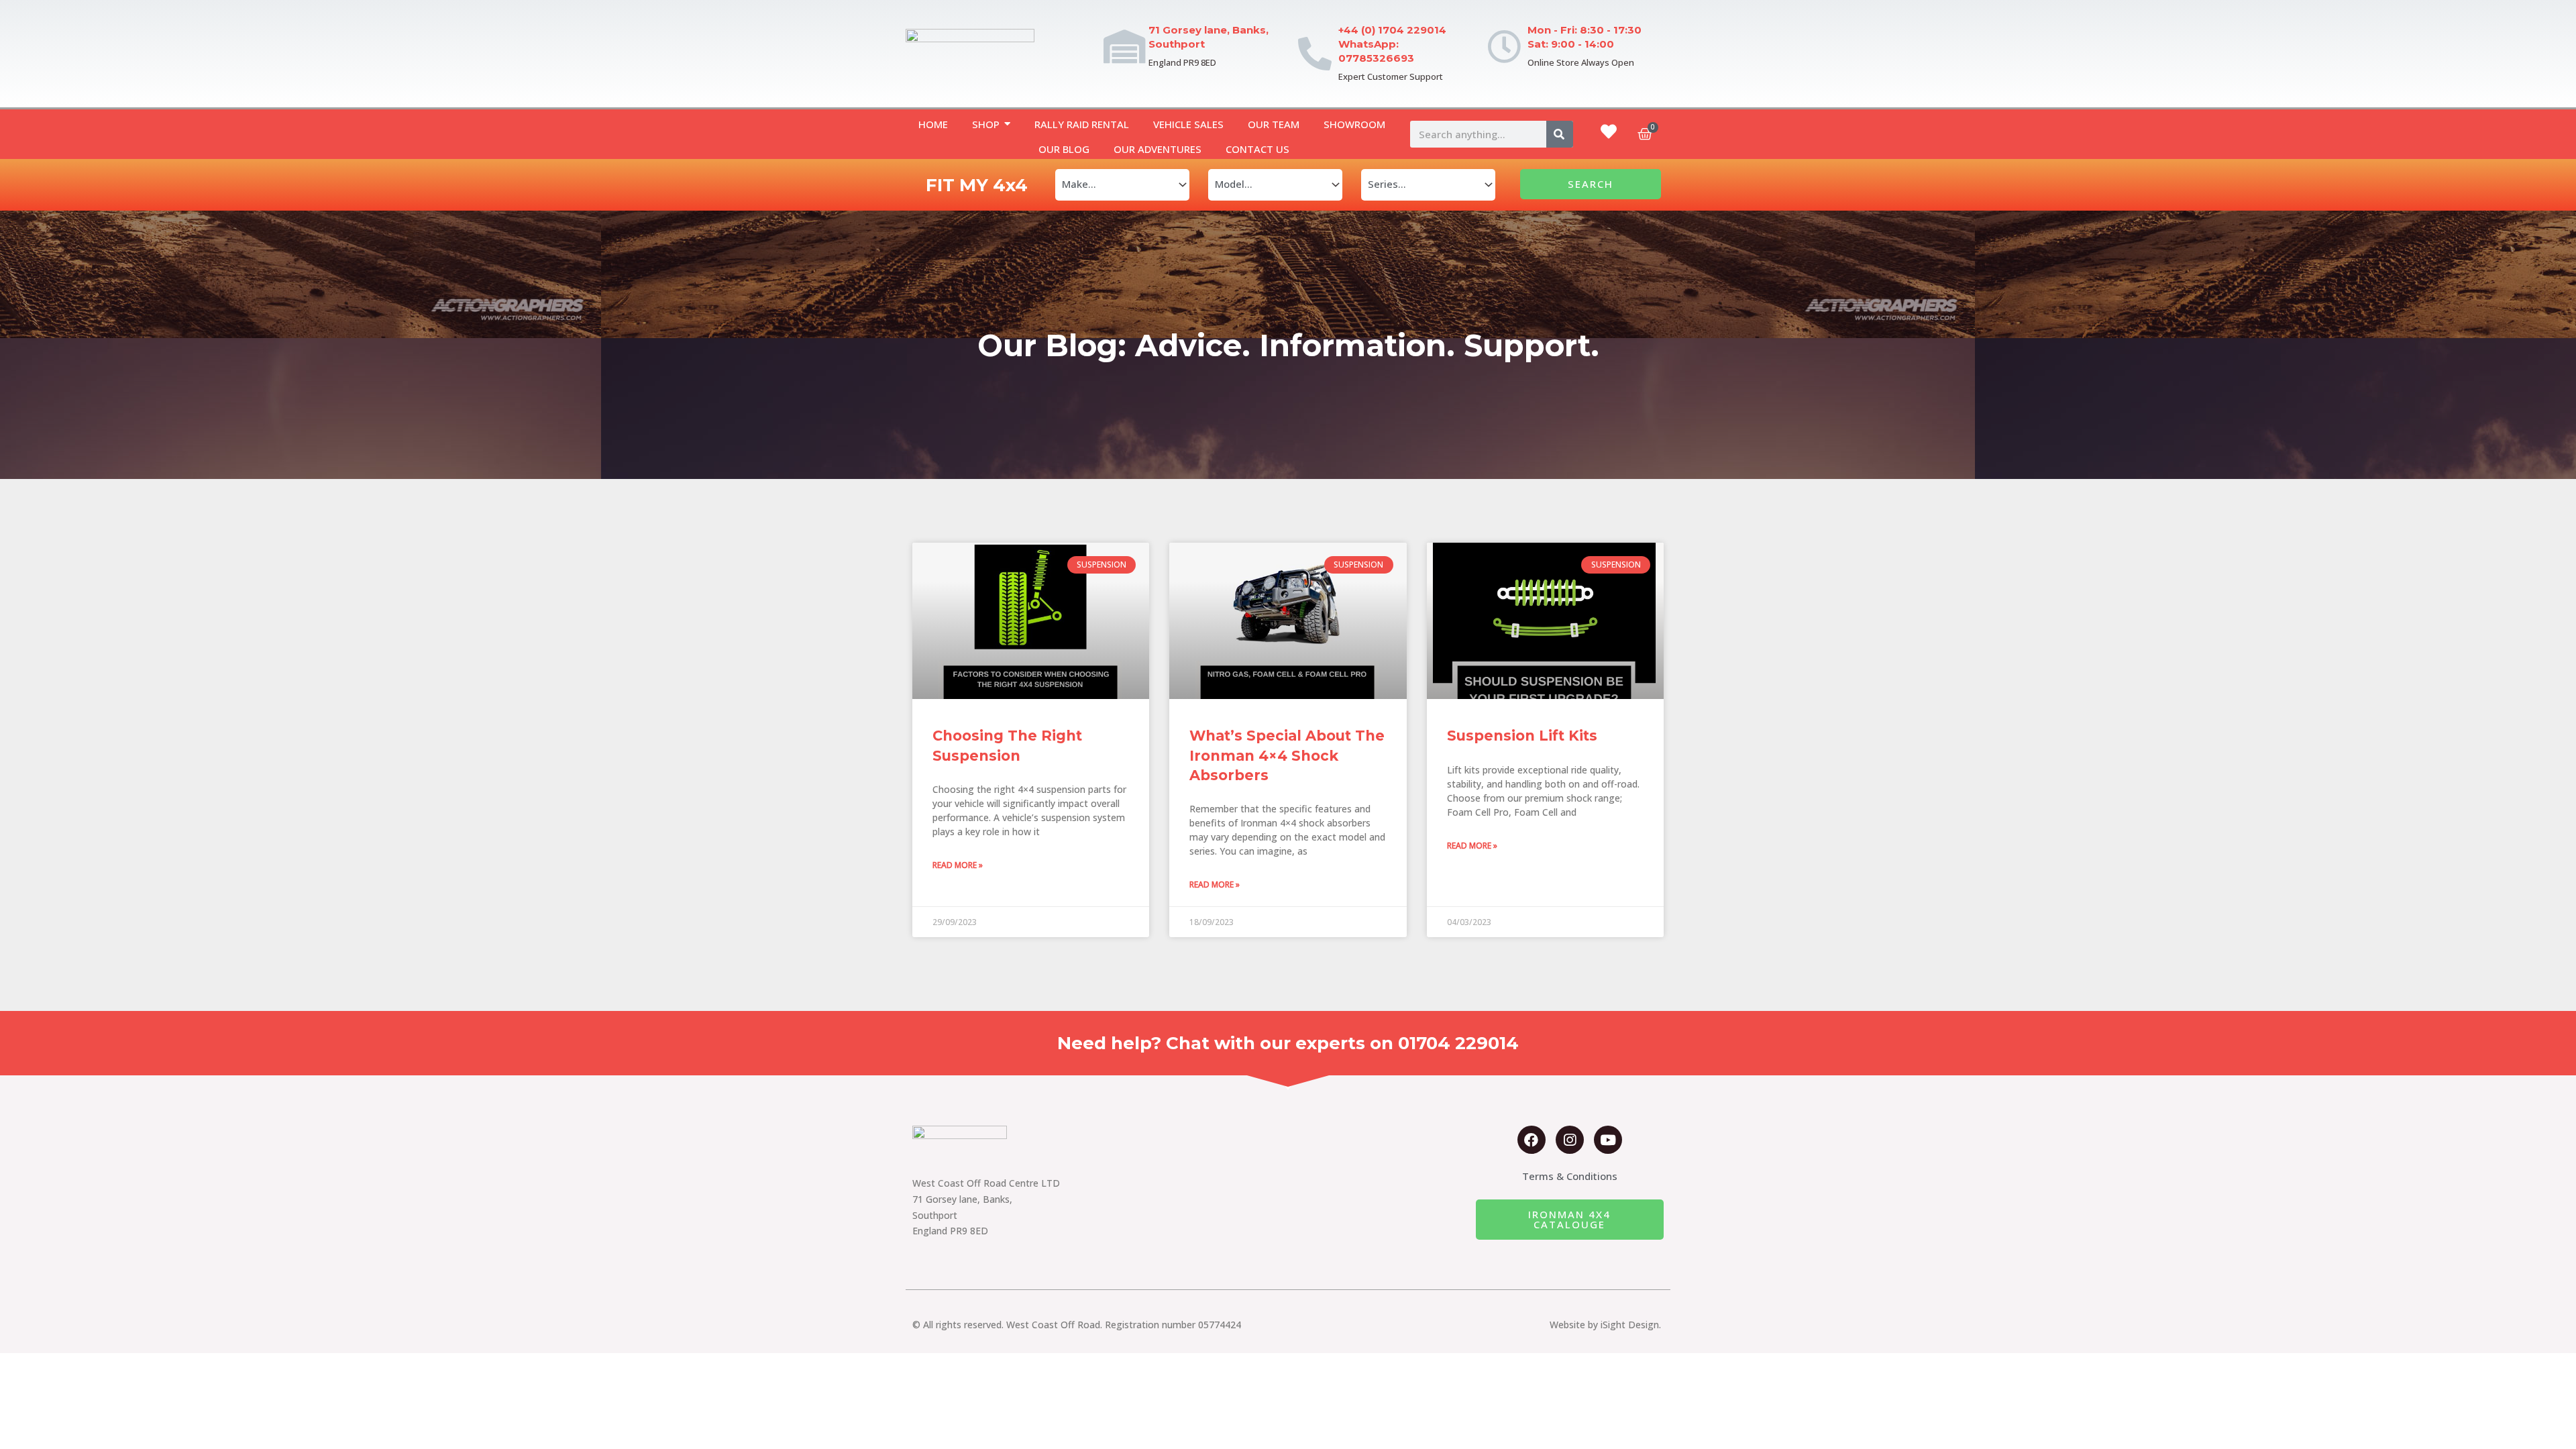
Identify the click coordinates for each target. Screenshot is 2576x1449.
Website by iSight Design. (1605, 1325)
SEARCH (1591, 184)
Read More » (958, 865)
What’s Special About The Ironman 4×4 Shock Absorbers (1287, 755)
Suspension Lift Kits (1522, 736)
